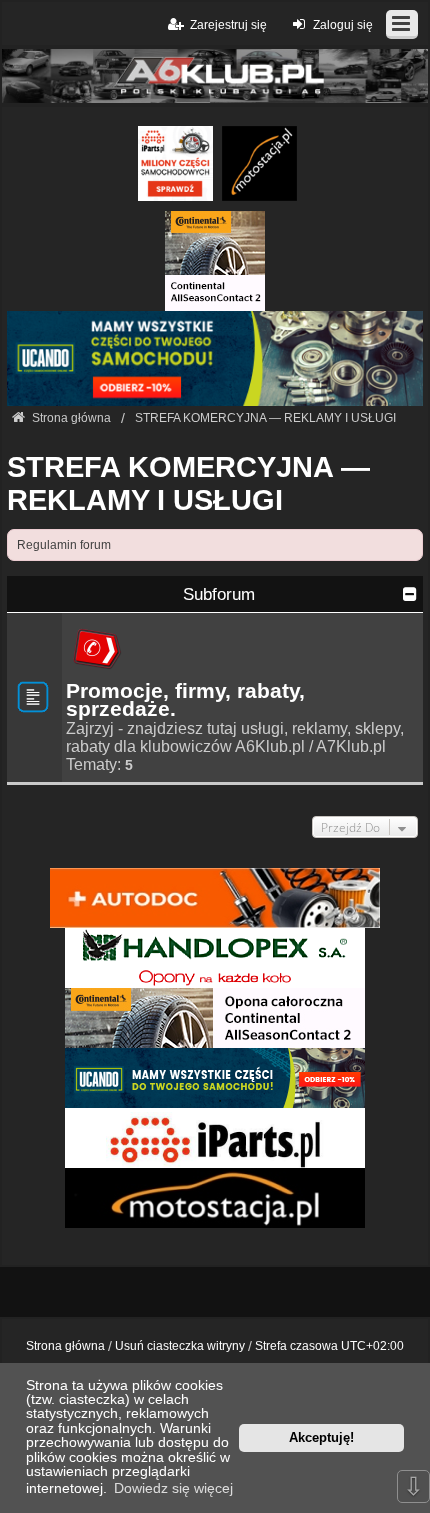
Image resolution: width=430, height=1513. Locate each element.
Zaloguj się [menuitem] (343, 25)
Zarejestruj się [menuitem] (228, 25)
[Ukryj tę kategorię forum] (410, 594)
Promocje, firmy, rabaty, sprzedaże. (185, 700)
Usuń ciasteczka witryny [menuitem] (180, 1346)
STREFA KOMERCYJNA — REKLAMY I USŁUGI (188, 483)
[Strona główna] (215, 76)
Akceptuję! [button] (321, 1437)
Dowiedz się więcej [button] (173, 1488)
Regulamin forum (64, 545)
